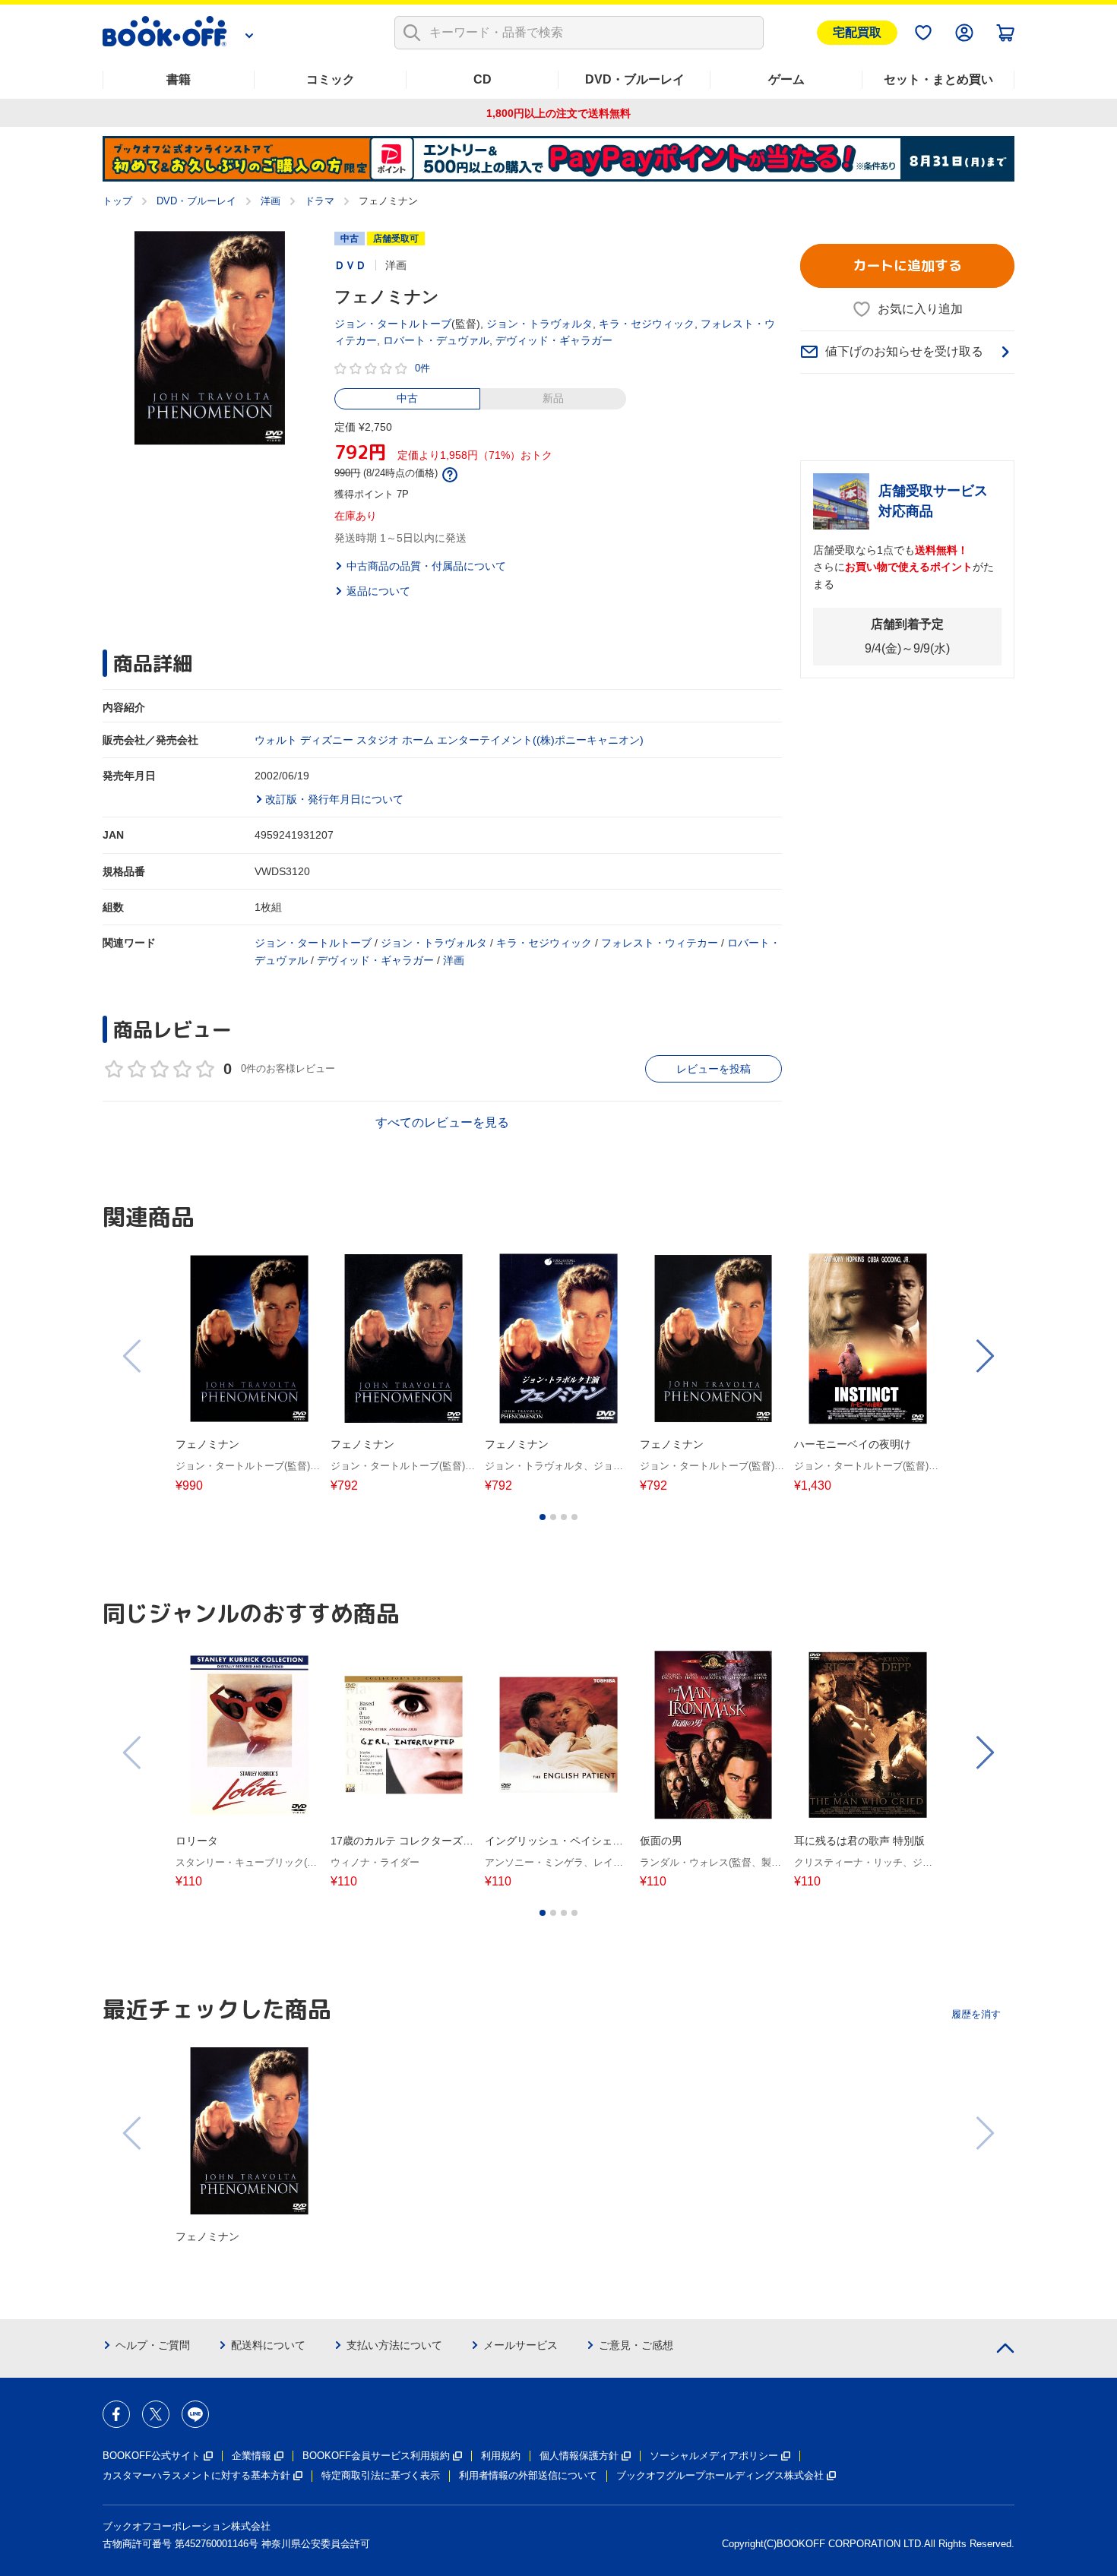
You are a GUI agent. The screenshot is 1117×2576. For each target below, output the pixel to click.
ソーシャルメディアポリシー (714, 2456)
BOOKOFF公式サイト (152, 2456)
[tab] (543, 1517)
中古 (407, 398)
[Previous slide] (133, 1356)
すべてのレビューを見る (442, 1122)
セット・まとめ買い (938, 79)
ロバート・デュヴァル (436, 340)
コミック (331, 79)
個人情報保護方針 (579, 2456)
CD (483, 79)
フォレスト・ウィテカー (660, 943)
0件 (422, 368)
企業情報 (252, 2456)
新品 (553, 398)
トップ (117, 201)
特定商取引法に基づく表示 (381, 2475)
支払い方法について (394, 2345)
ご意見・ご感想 (636, 2345)
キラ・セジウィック (647, 324)
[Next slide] (984, 1356)
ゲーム (786, 79)
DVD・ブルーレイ (635, 79)
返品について (378, 591)
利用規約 (501, 2456)
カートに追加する (907, 266)
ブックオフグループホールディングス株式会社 (720, 2475)
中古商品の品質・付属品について (426, 566)
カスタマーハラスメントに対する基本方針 (196, 2475)
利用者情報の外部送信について (528, 2475)
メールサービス (521, 2345)
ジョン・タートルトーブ (393, 324)
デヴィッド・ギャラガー (554, 340)
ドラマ (320, 201)
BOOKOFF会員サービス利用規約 (376, 2456)
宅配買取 (857, 32)
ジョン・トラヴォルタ (540, 324)
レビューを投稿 (714, 1069)
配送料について (268, 2345)
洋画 (271, 201)
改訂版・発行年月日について (334, 799)
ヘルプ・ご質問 (153, 2345)
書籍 (179, 79)
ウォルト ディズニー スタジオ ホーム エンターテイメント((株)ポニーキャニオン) (449, 740)
